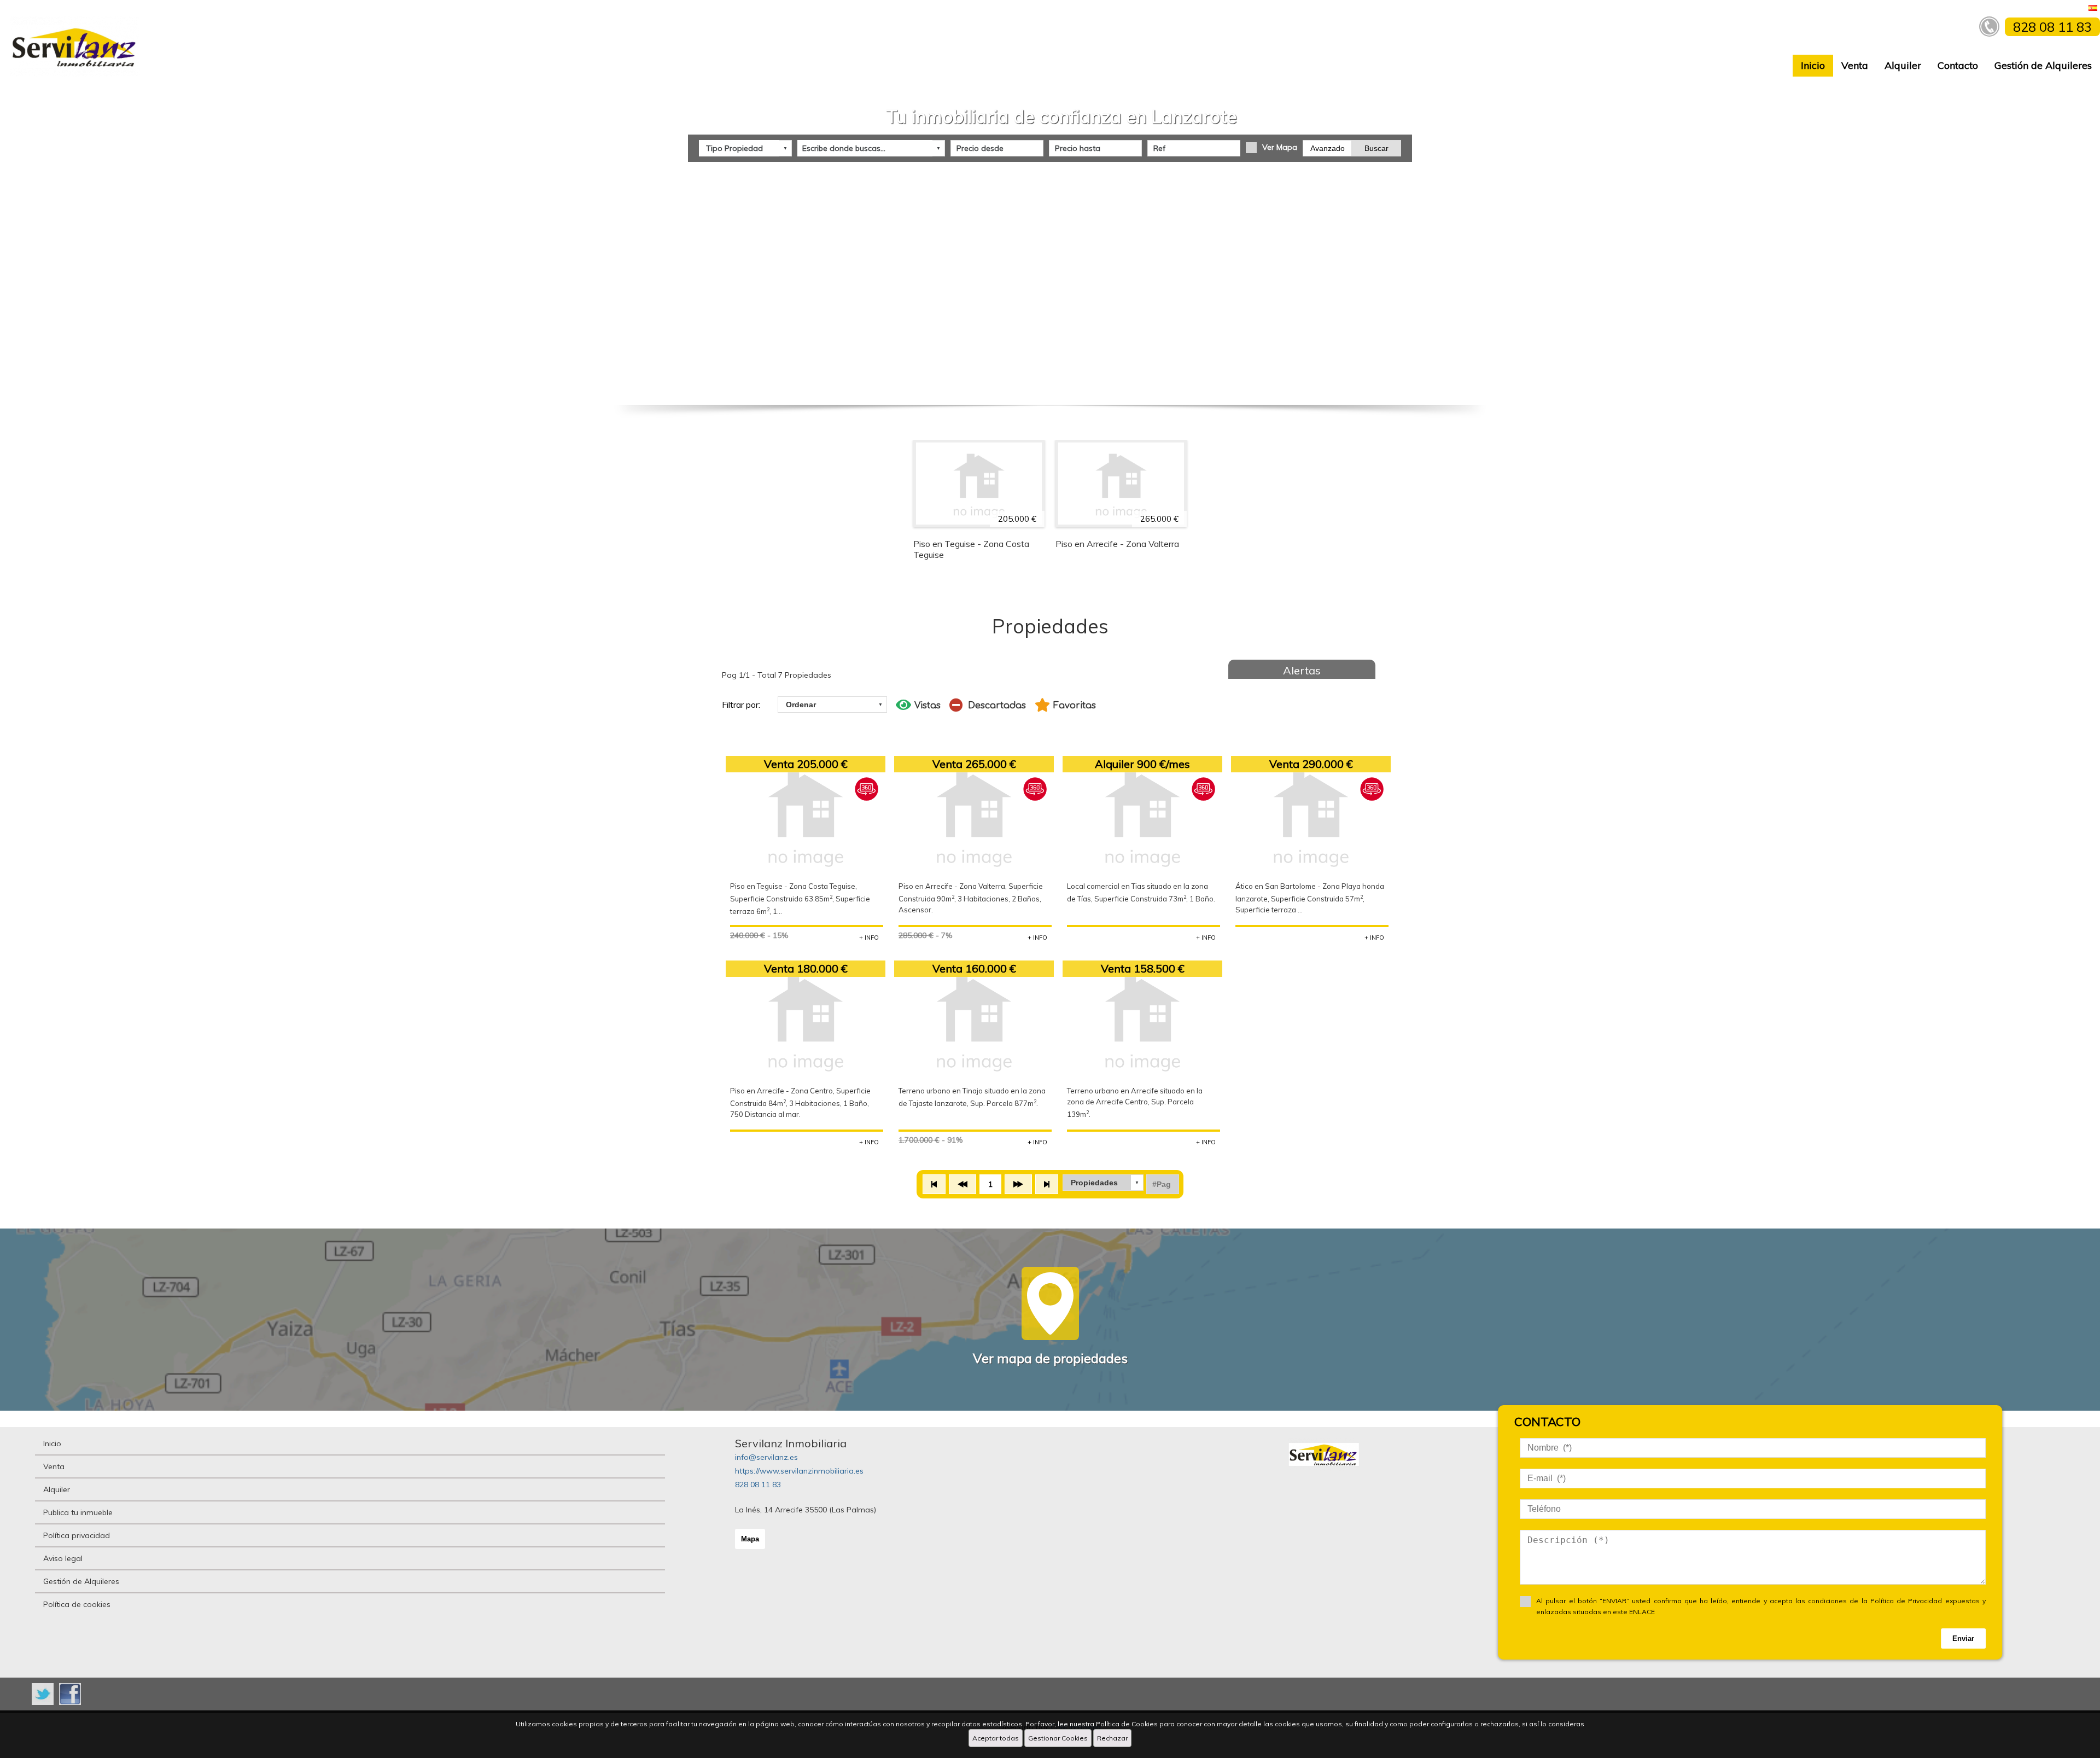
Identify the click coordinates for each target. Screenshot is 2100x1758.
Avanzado (1328, 148)
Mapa (750, 1539)
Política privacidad (77, 1535)
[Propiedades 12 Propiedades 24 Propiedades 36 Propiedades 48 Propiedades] (1103, 1183)
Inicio (1813, 65)
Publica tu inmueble (78, 1512)
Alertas (1302, 670)
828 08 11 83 (758, 1485)
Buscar (1376, 148)
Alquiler (1903, 65)
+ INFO (869, 938)
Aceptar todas (996, 1738)
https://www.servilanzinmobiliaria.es (799, 1471)
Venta (1855, 65)
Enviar (1963, 1638)
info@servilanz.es (766, 1457)
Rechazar (1112, 1738)
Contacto (1958, 65)
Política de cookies (77, 1604)
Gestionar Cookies (1058, 1738)
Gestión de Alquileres (2043, 65)
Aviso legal (63, 1558)
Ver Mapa (1280, 147)
